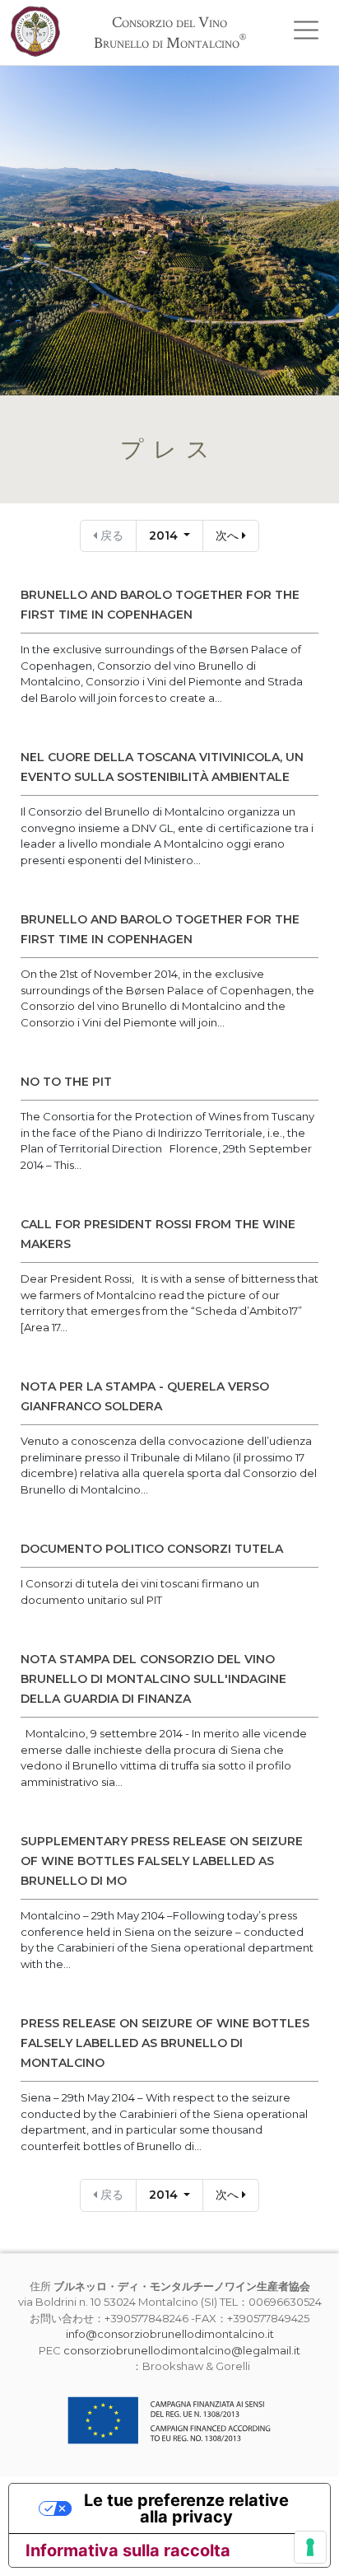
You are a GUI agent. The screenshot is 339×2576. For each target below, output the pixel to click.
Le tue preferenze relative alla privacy (186, 2508)
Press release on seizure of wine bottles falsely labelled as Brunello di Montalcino (165, 2043)
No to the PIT (66, 1082)
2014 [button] (165, 535)
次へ (229, 535)
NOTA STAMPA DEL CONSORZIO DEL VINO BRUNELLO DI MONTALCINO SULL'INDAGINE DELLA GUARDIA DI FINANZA (153, 1679)
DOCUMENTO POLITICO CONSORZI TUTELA (152, 1549)
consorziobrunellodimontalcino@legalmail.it (182, 2350)
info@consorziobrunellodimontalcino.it (170, 2334)
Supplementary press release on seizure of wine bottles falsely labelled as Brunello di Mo (162, 1861)
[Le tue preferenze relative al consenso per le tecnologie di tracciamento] (310, 2547)
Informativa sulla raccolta (128, 2550)
